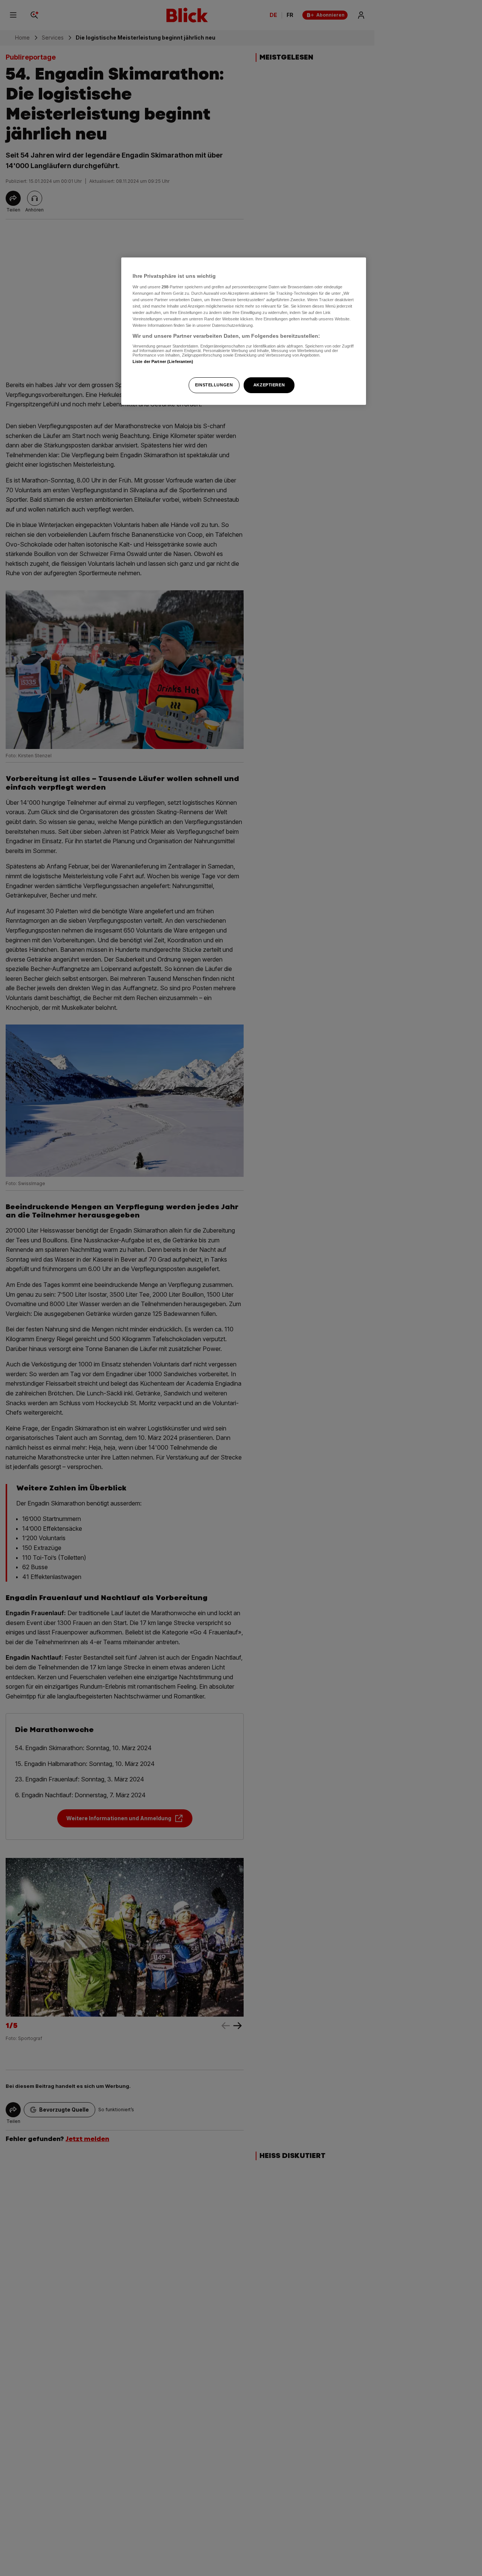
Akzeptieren (269, 385)
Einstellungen (214, 385)
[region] (244, 331)
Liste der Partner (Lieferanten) (163, 361)
